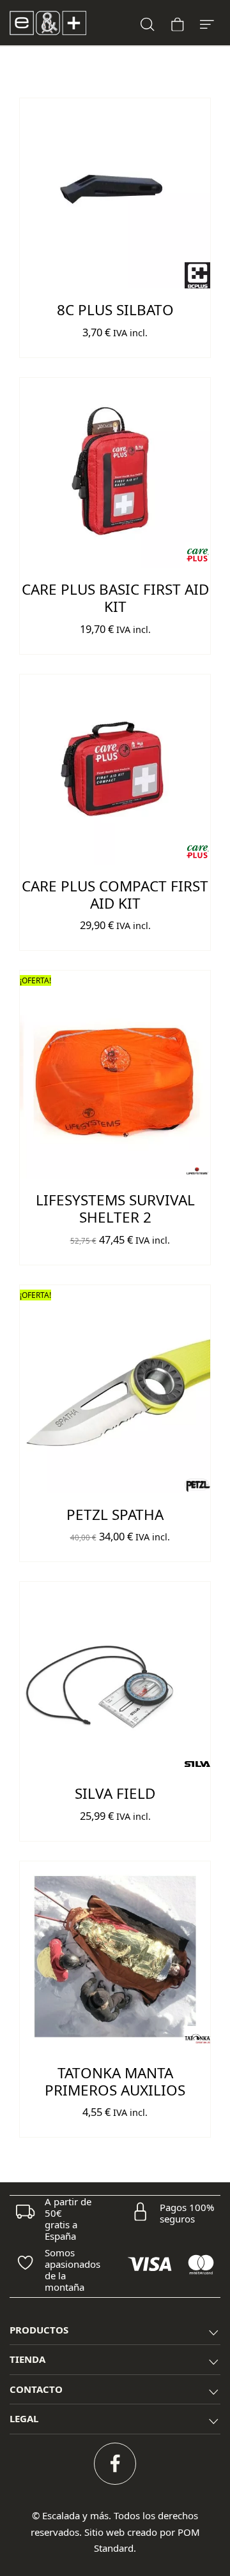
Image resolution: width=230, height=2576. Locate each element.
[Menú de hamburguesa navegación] (207, 23)
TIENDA (27, 2359)
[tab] (115, 2331)
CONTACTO (36, 2389)
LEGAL (24, 2418)
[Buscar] (148, 23)
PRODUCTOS (39, 2330)
